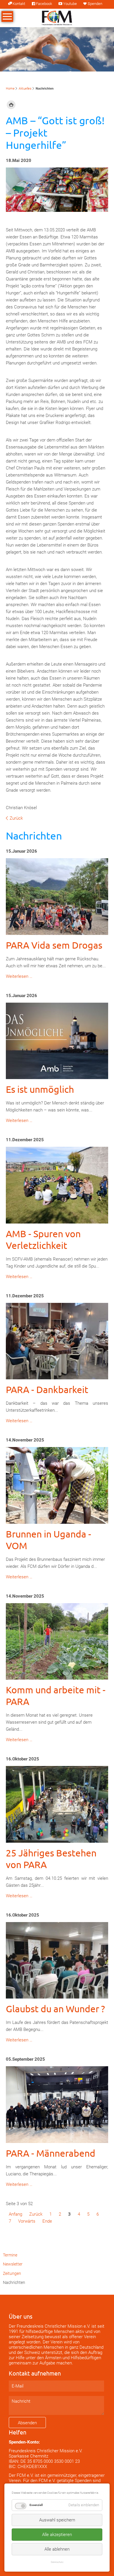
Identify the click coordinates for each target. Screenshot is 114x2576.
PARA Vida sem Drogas (54, 945)
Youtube (70, 4)
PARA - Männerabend (51, 2153)
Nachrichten (14, 2282)
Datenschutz (57, 2562)
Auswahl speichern (57, 2520)
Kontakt (19, 4)
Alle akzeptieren (57, 2535)
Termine (10, 2255)
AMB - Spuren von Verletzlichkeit (43, 1239)
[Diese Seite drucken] (11, 105)
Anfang (15, 2214)
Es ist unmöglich (40, 1089)
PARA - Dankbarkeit (47, 1389)
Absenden (27, 2423)
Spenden (95, 4)
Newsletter (13, 2264)
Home (10, 89)
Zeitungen (12, 2273)
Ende (47, 2221)
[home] (57, 18)
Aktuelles (25, 89)
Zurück (16, 818)
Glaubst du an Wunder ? (55, 2009)
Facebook (44, 4)
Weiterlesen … (19, 976)
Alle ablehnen (57, 2549)
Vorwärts (27, 2221)
